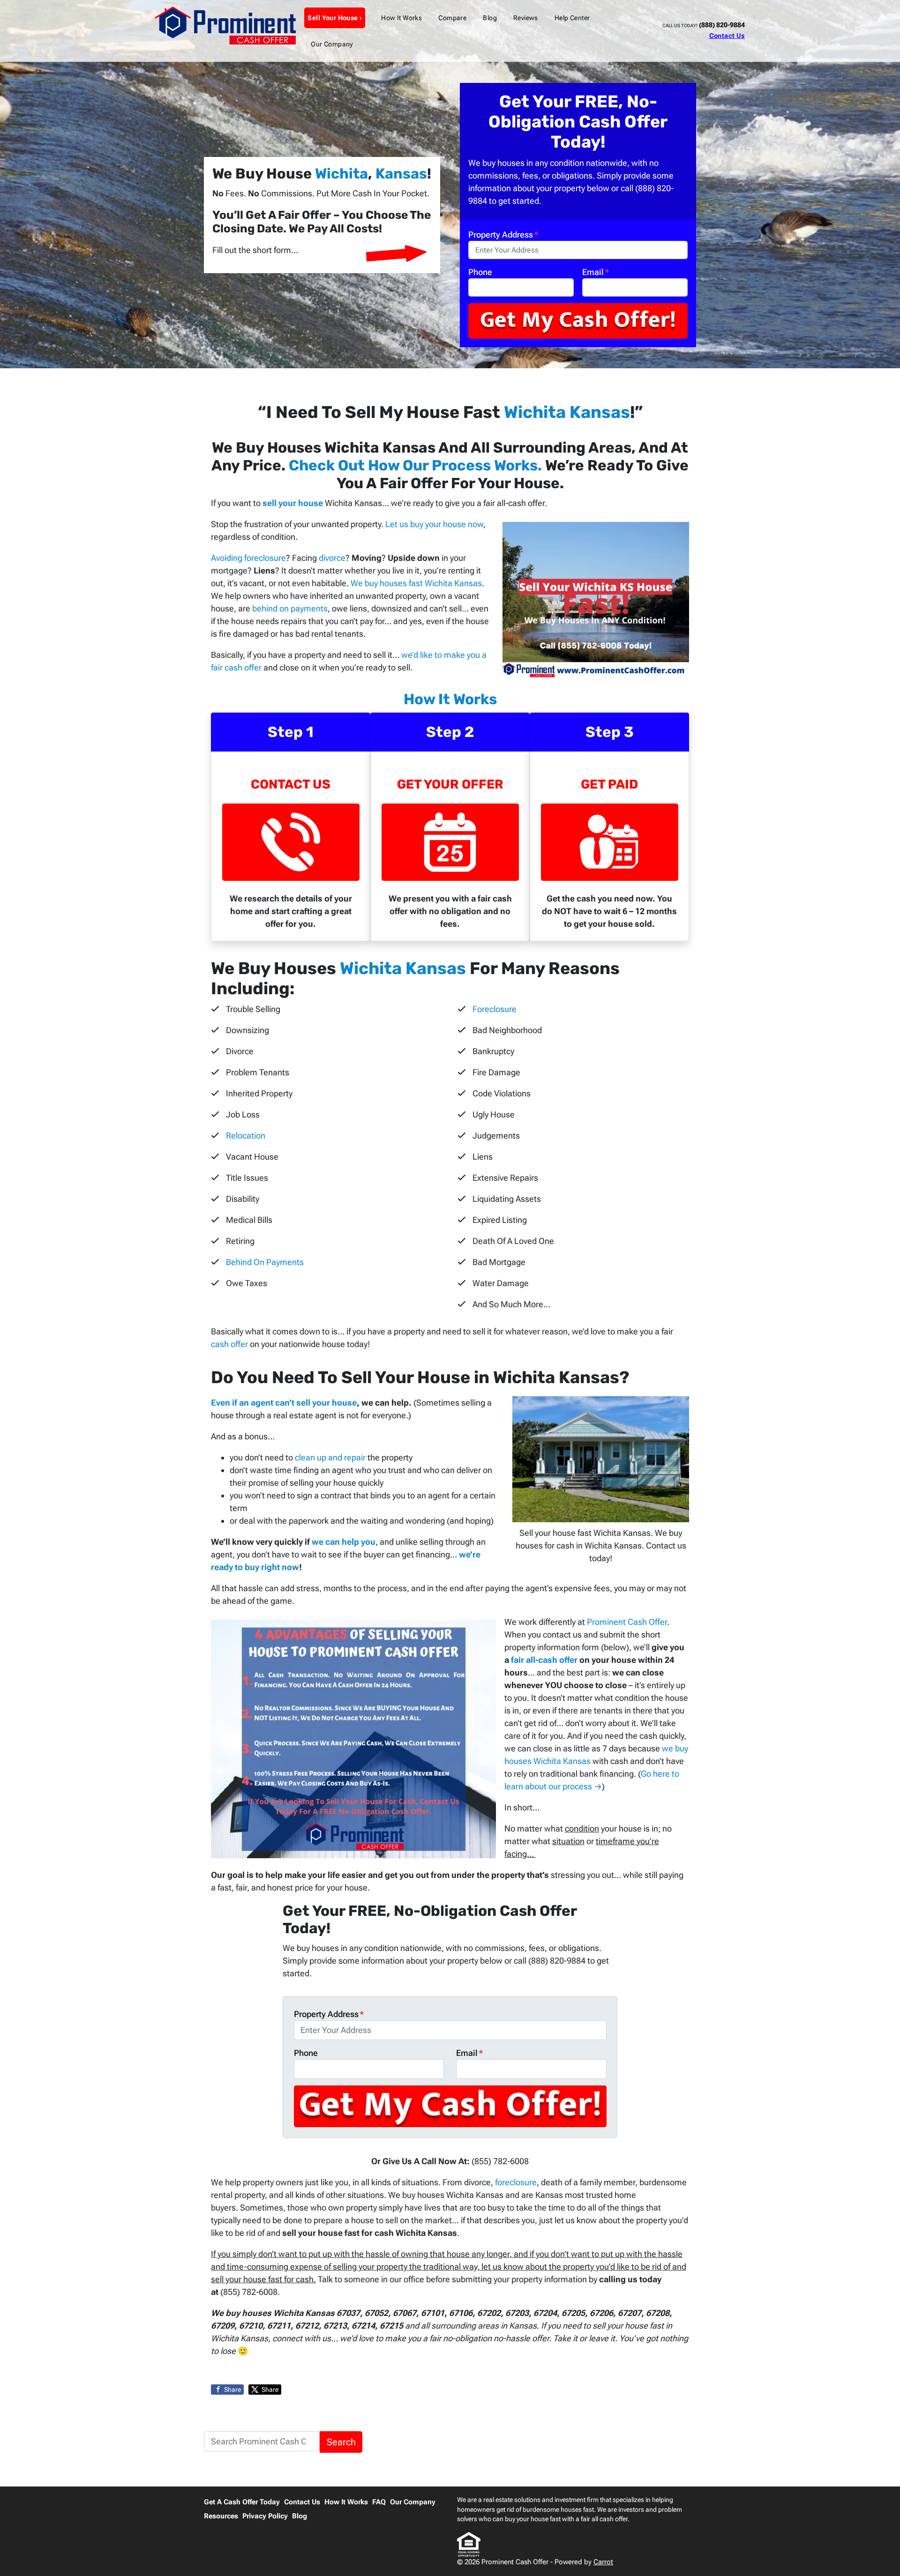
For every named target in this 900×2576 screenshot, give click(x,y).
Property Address (503, 235)
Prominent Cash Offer (627, 1622)
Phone (480, 272)
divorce (332, 558)
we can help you (344, 1542)
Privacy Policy (265, 2516)
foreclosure (516, 2182)
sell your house (293, 503)
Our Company (332, 44)
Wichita (341, 174)
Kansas (401, 174)
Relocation (246, 1135)
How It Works (401, 18)
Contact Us (727, 36)
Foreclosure (495, 1009)
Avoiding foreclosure (248, 558)
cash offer (229, 1344)
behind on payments (290, 608)
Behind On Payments (265, 1262)
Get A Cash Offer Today (242, 2502)
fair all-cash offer (544, 1660)
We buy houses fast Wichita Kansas (416, 583)
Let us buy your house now (434, 524)
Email (596, 272)
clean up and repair (330, 1457)
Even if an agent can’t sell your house (284, 1403)
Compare (452, 18)
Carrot (603, 2562)
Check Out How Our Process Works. (415, 465)
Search (341, 2442)
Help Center (572, 18)
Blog (490, 18)
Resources (221, 2516)
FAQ (379, 2502)
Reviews (526, 18)
